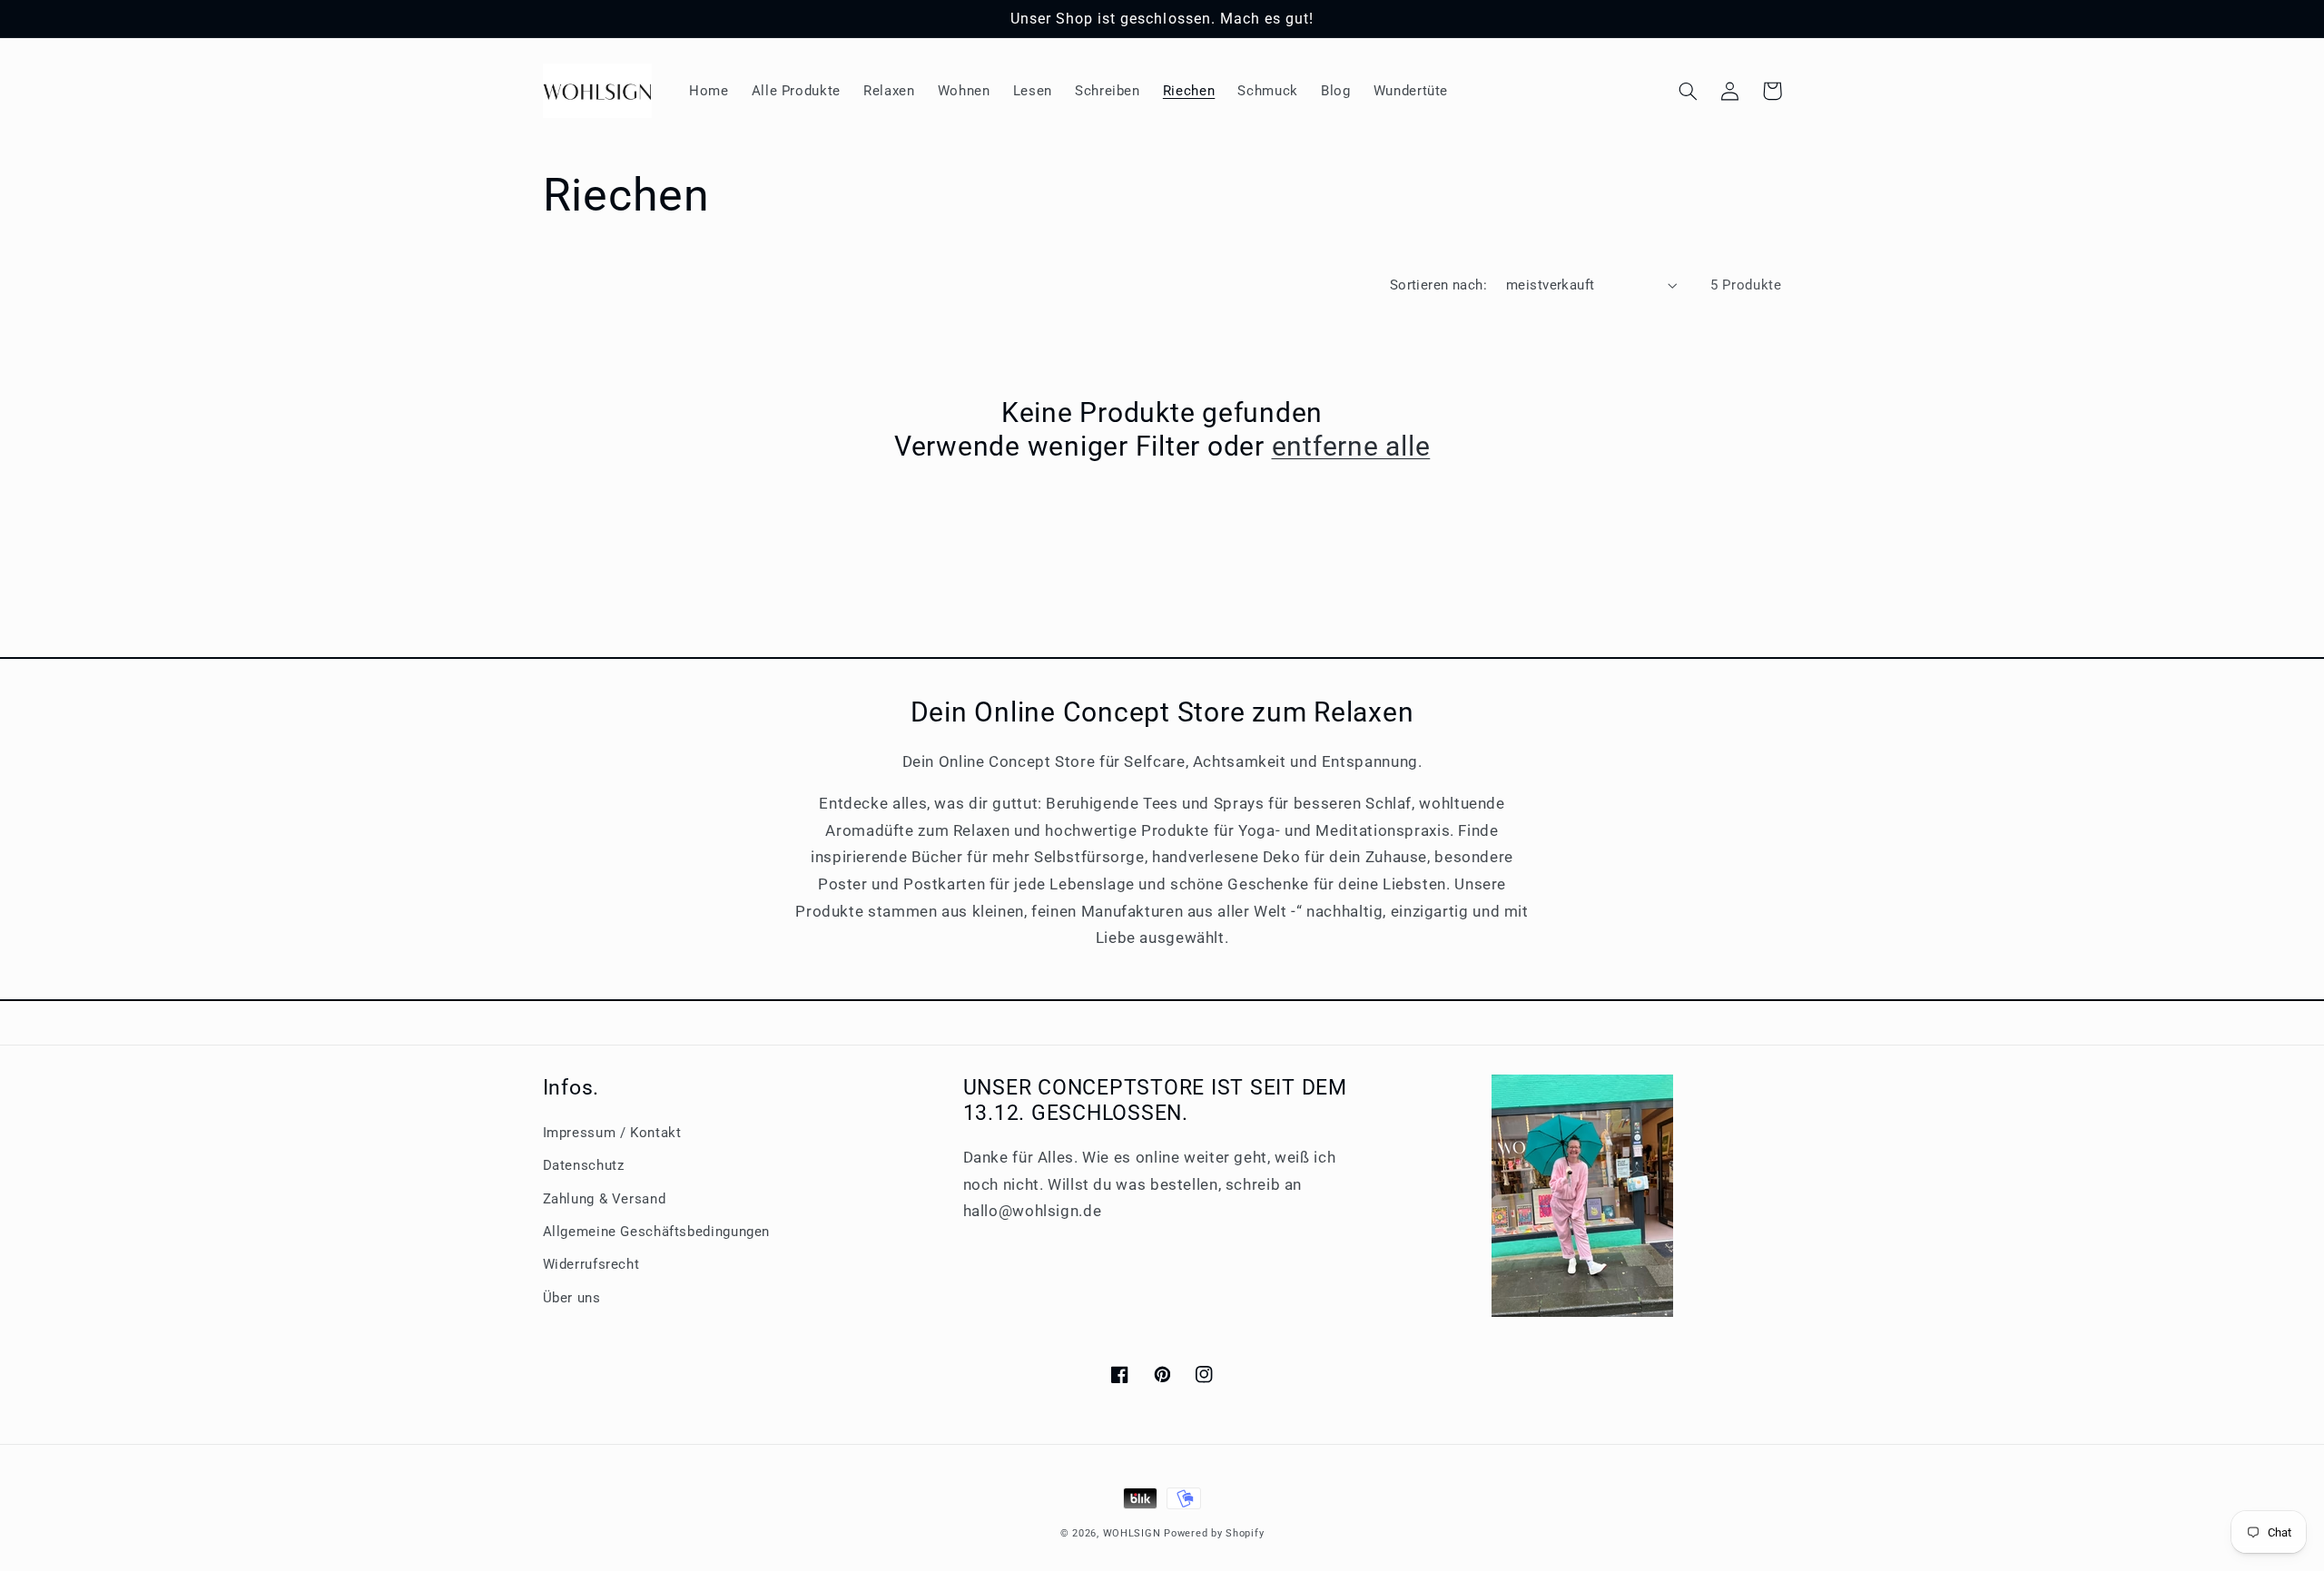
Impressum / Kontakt (612, 1133)
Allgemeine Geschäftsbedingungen (657, 1232)
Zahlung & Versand (605, 1199)
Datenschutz (584, 1165)
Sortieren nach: (1438, 285)
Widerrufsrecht (591, 1264)
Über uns (572, 1298)
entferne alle (1351, 446)
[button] (1689, 91)
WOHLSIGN (1132, 1533)
